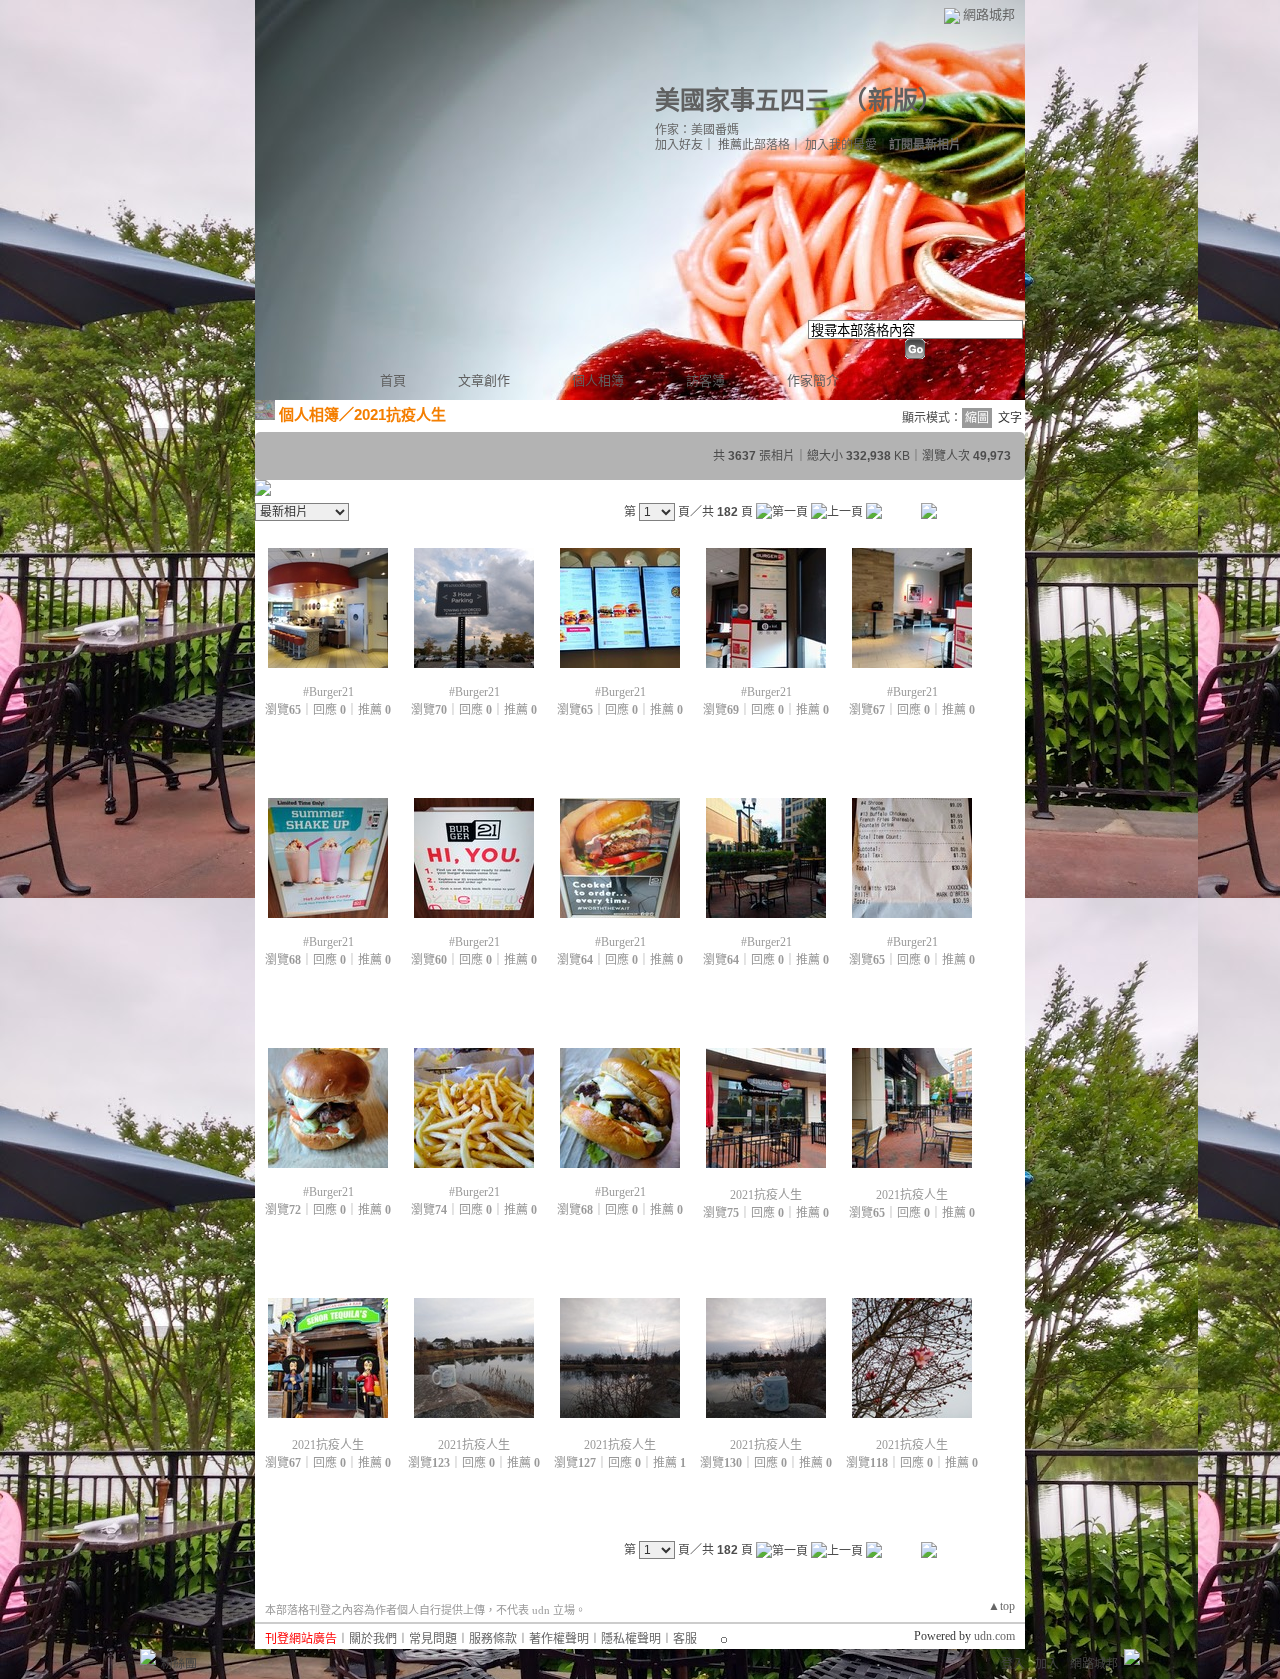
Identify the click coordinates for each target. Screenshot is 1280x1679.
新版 (893, 100)
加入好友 (679, 145)
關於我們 (373, 1639)
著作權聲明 (559, 1639)
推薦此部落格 (754, 145)
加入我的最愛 (841, 145)
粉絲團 (179, 1664)
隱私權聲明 (631, 1639)
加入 (1047, 1664)
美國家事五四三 (742, 100)
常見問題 (433, 1639)
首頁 (393, 380)
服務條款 (493, 1639)
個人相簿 (598, 380)
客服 (685, 1639)
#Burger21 (328, 692)
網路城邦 (989, 14)
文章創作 (484, 380)
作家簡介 (813, 380)
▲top (1001, 1606)
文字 (1010, 418)
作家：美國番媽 (697, 130)
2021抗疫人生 (766, 1195)
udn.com (994, 1636)
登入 (1013, 1664)
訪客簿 (705, 380)
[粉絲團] (148, 1657)
